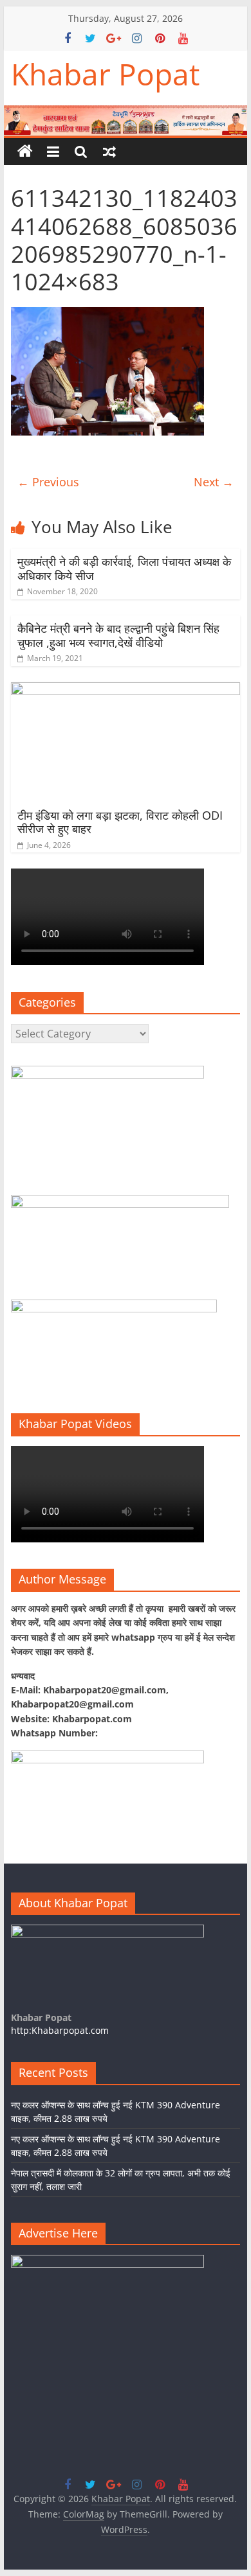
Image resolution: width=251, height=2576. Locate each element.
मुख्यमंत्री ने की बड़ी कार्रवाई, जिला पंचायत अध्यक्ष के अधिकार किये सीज (124, 569)
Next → (214, 482)
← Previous (48, 482)
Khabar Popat (105, 74)
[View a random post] (109, 152)
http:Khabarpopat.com (60, 2030)
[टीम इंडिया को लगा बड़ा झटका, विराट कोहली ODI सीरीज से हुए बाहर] (126, 690)
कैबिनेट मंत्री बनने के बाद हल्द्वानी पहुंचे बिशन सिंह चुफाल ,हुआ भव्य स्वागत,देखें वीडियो (118, 635)
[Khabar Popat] (25, 152)
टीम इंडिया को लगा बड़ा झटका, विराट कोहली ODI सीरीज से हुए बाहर (120, 822)
